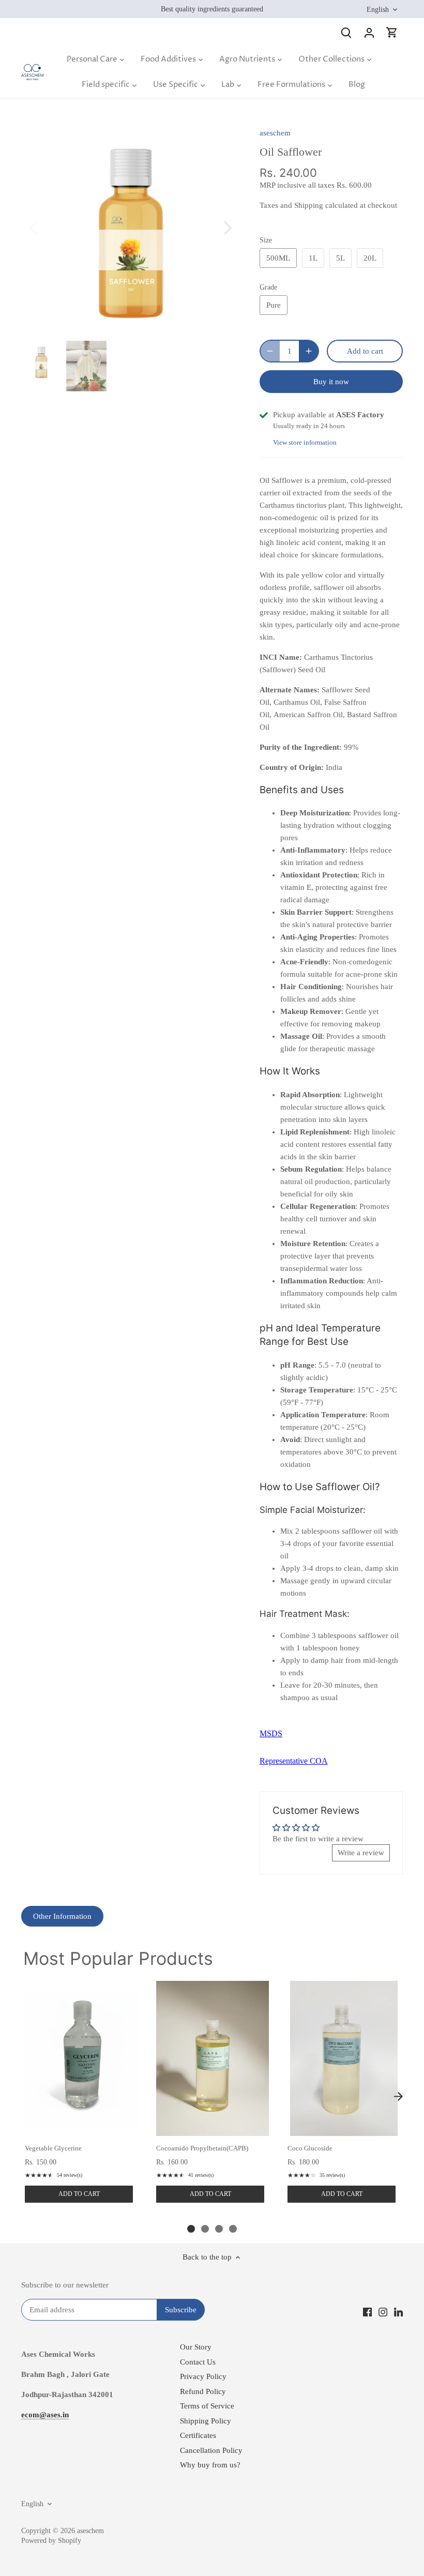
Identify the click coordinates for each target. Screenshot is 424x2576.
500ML (278, 258)
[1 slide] (191, 2229)
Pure (274, 305)
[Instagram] (383, 2312)
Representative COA (294, 1761)
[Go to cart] (392, 32)
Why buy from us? (210, 2465)
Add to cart (79, 2194)
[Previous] (47, 227)
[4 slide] (233, 2229)
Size (266, 240)
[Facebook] (367, 2312)
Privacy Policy (203, 2376)
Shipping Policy (206, 2421)
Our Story (196, 2347)
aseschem (275, 133)
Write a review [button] (361, 1853)
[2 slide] (205, 2229)
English (378, 9)
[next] (398, 2097)
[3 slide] (219, 2229)
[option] (131, 227)
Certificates (198, 2435)
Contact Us (198, 2362)
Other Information (62, 1916)
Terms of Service (207, 2406)
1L (313, 258)
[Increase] (309, 351)
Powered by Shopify (51, 2541)
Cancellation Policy (211, 2450)
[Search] (346, 32)
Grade (268, 287)
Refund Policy (203, 2391)
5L (340, 258)
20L (370, 258)
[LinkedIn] (398, 2312)
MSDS (271, 1733)
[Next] (214, 227)
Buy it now (331, 382)
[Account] (369, 32)
